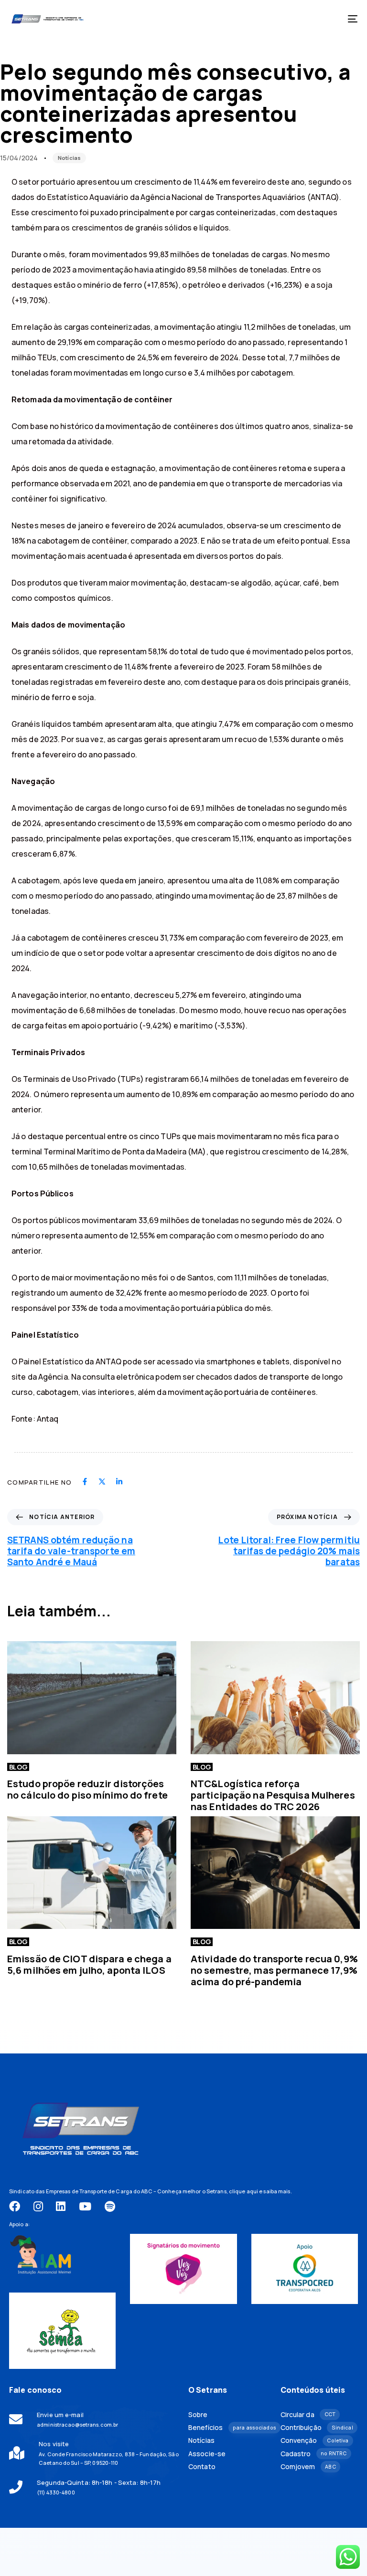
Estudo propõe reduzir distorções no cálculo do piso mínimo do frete (87, 1789)
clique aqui (243, 2191)
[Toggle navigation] (299, 19)
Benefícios (227, 2428)
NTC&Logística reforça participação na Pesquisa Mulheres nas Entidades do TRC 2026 (273, 1795)
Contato (202, 2467)
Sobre (198, 2415)
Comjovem (308, 2467)
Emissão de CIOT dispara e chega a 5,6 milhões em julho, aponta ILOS (89, 1964)
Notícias (69, 158)
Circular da (308, 2415)
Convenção (315, 2440)
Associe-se (207, 2454)
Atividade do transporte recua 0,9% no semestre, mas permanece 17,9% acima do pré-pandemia (274, 1970)
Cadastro (314, 2454)
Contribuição (317, 2428)
